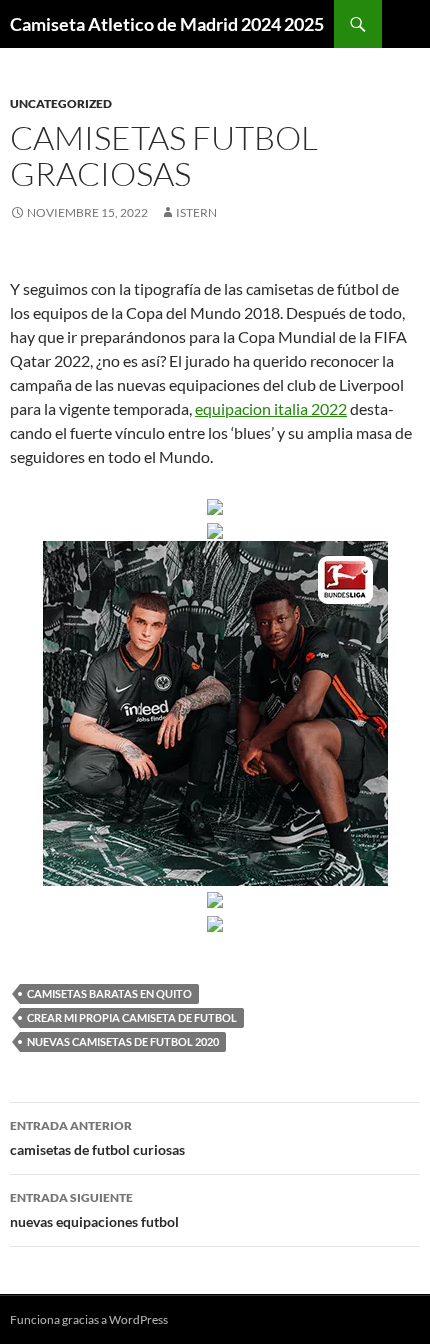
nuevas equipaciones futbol (94, 1210)
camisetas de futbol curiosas (97, 1138)
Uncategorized (61, 103)
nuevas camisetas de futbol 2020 (123, 1041)
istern (196, 212)
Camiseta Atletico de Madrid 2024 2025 (167, 24)
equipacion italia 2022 (271, 408)
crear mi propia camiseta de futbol (132, 1017)
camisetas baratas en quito (109, 993)
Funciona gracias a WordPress (89, 1319)
